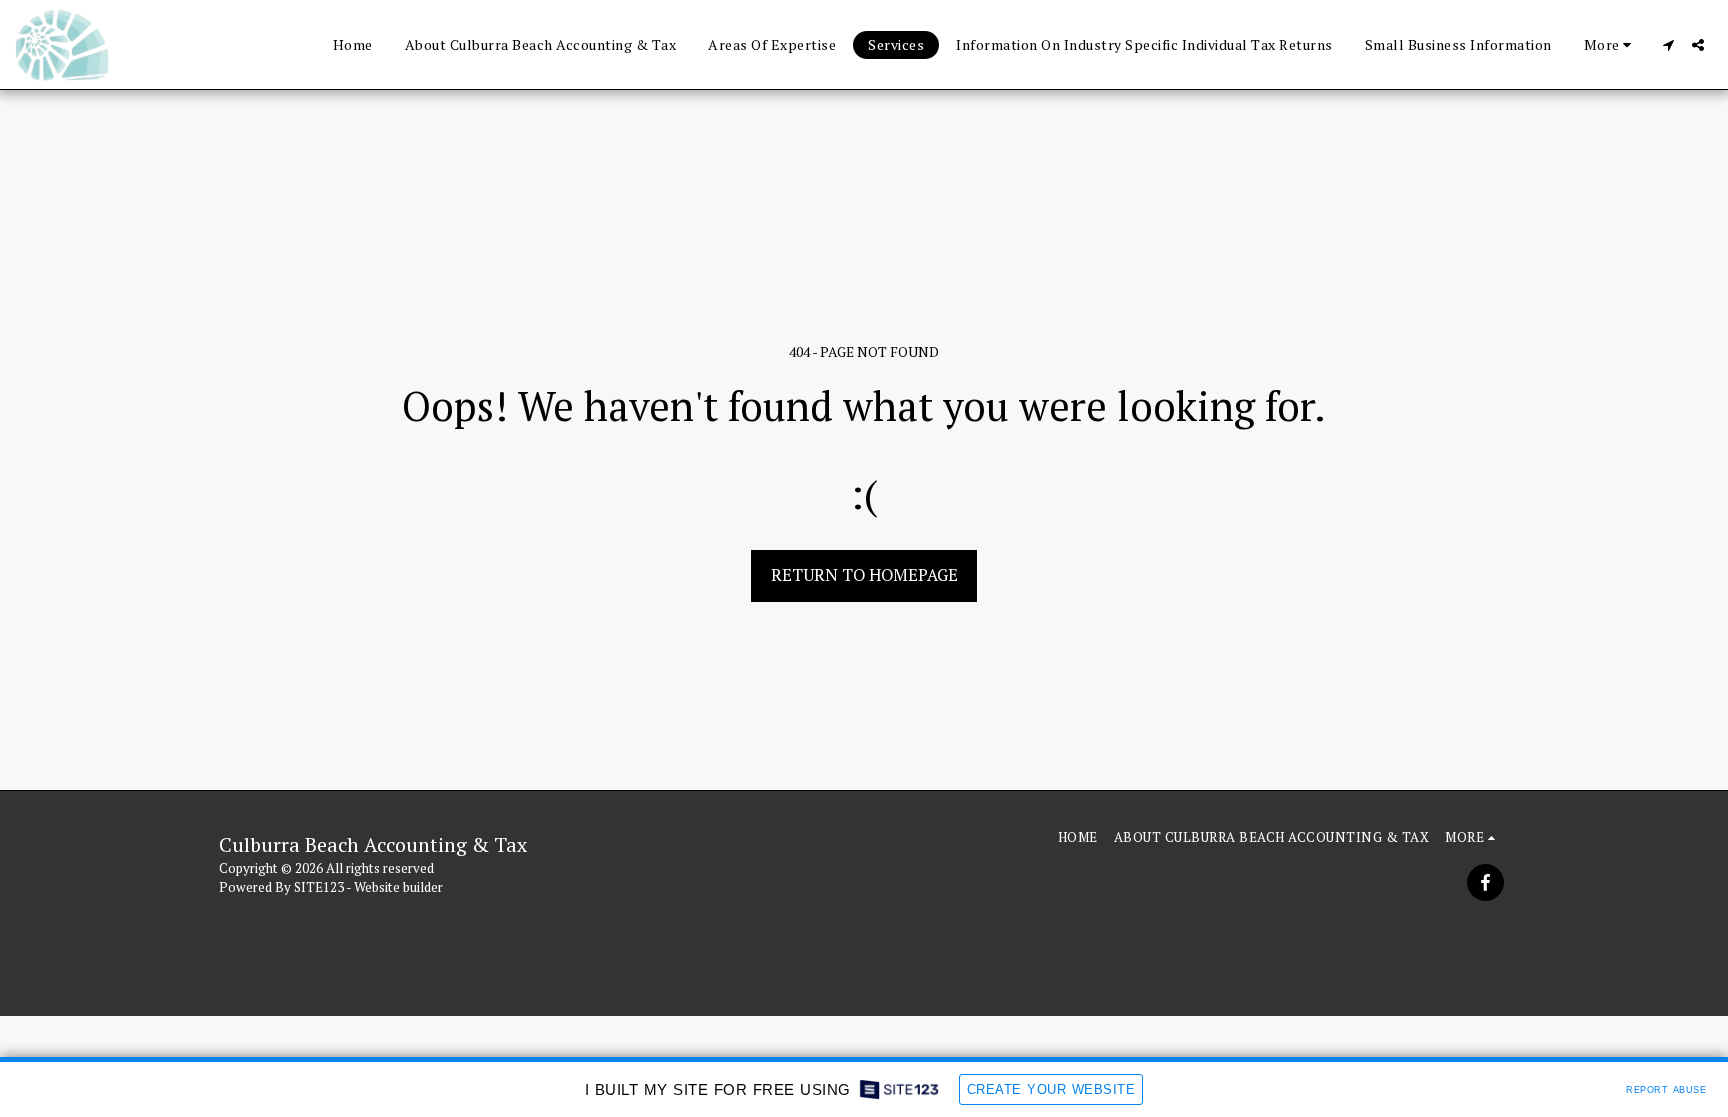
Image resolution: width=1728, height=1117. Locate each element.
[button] (1668, 45)
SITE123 (319, 887)
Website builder (398, 887)
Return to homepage (864, 575)
